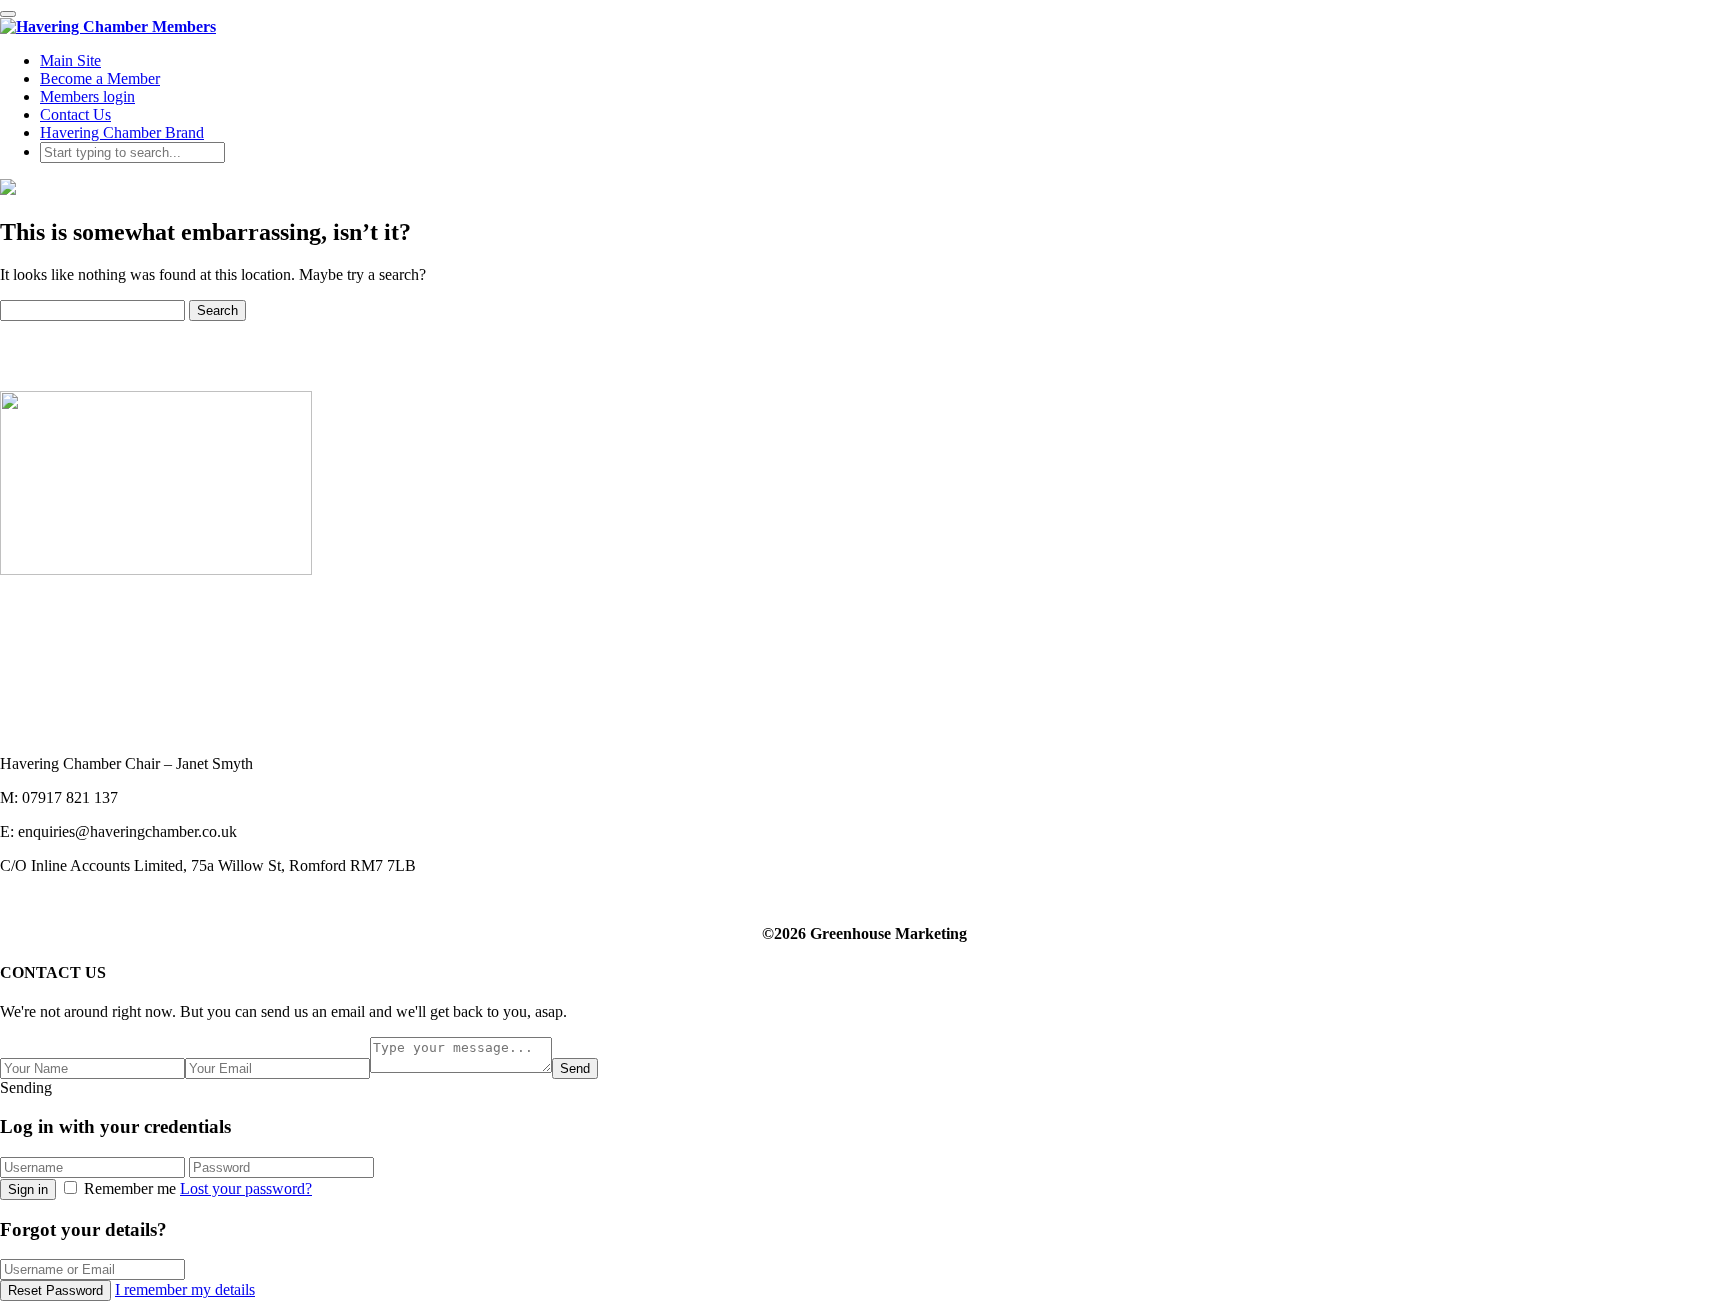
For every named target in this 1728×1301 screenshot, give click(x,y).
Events (21, 657)
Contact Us (75, 114)
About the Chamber (62, 621)
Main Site (70, 60)
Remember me (130, 1188)
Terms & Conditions (64, 729)
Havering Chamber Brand (122, 132)
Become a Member (100, 78)
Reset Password (55, 1290)
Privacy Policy (46, 711)
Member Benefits (54, 639)
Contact (24, 693)
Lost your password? (246, 1188)
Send (575, 1068)
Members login (87, 96)
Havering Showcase (63, 675)
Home (19, 603)
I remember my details (185, 1289)
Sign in (28, 1189)
